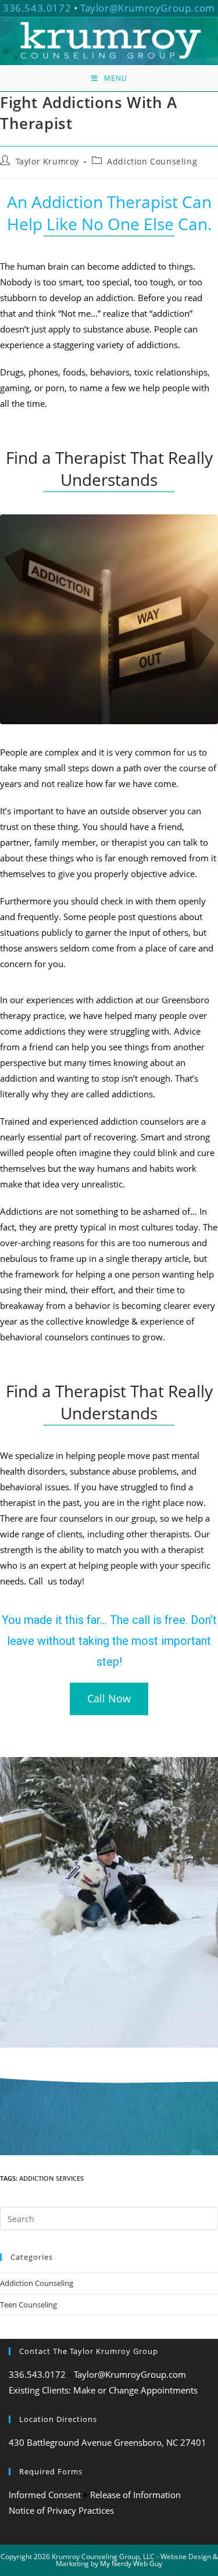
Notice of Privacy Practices (61, 2510)
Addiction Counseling (152, 161)
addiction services (51, 2178)
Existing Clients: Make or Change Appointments (103, 2390)
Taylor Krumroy (47, 161)
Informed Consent (45, 2495)
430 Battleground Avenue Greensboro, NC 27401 (108, 2442)
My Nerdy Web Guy (131, 2564)
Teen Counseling (28, 2305)
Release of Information (135, 2495)
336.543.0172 (37, 8)
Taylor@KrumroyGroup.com (148, 8)
